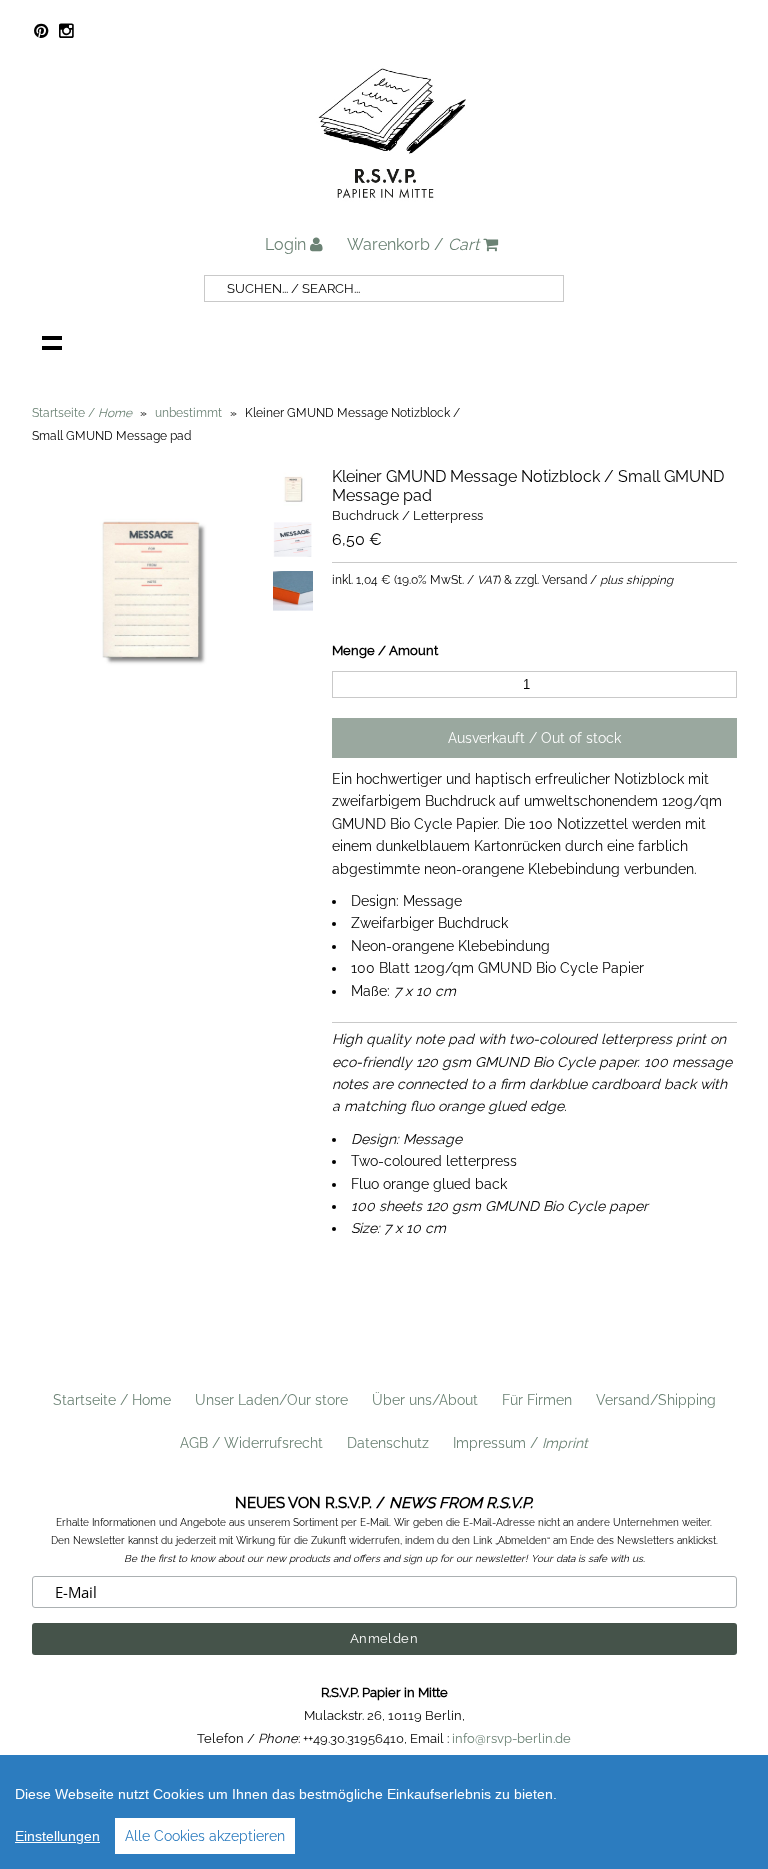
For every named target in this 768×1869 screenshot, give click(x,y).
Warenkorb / (413, 244)
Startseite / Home (112, 1400)
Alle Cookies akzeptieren (205, 1836)
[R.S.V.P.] (392, 207)
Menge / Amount (385, 650)
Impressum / (520, 1443)
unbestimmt (188, 413)
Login (287, 244)
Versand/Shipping (656, 1400)
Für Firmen (537, 1400)
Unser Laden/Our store (271, 1400)
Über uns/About (425, 1400)
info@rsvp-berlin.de (511, 1738)
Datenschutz (388, 1443)
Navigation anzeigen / (52, 342)
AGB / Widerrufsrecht (251, 1443)
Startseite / (82, 413)
